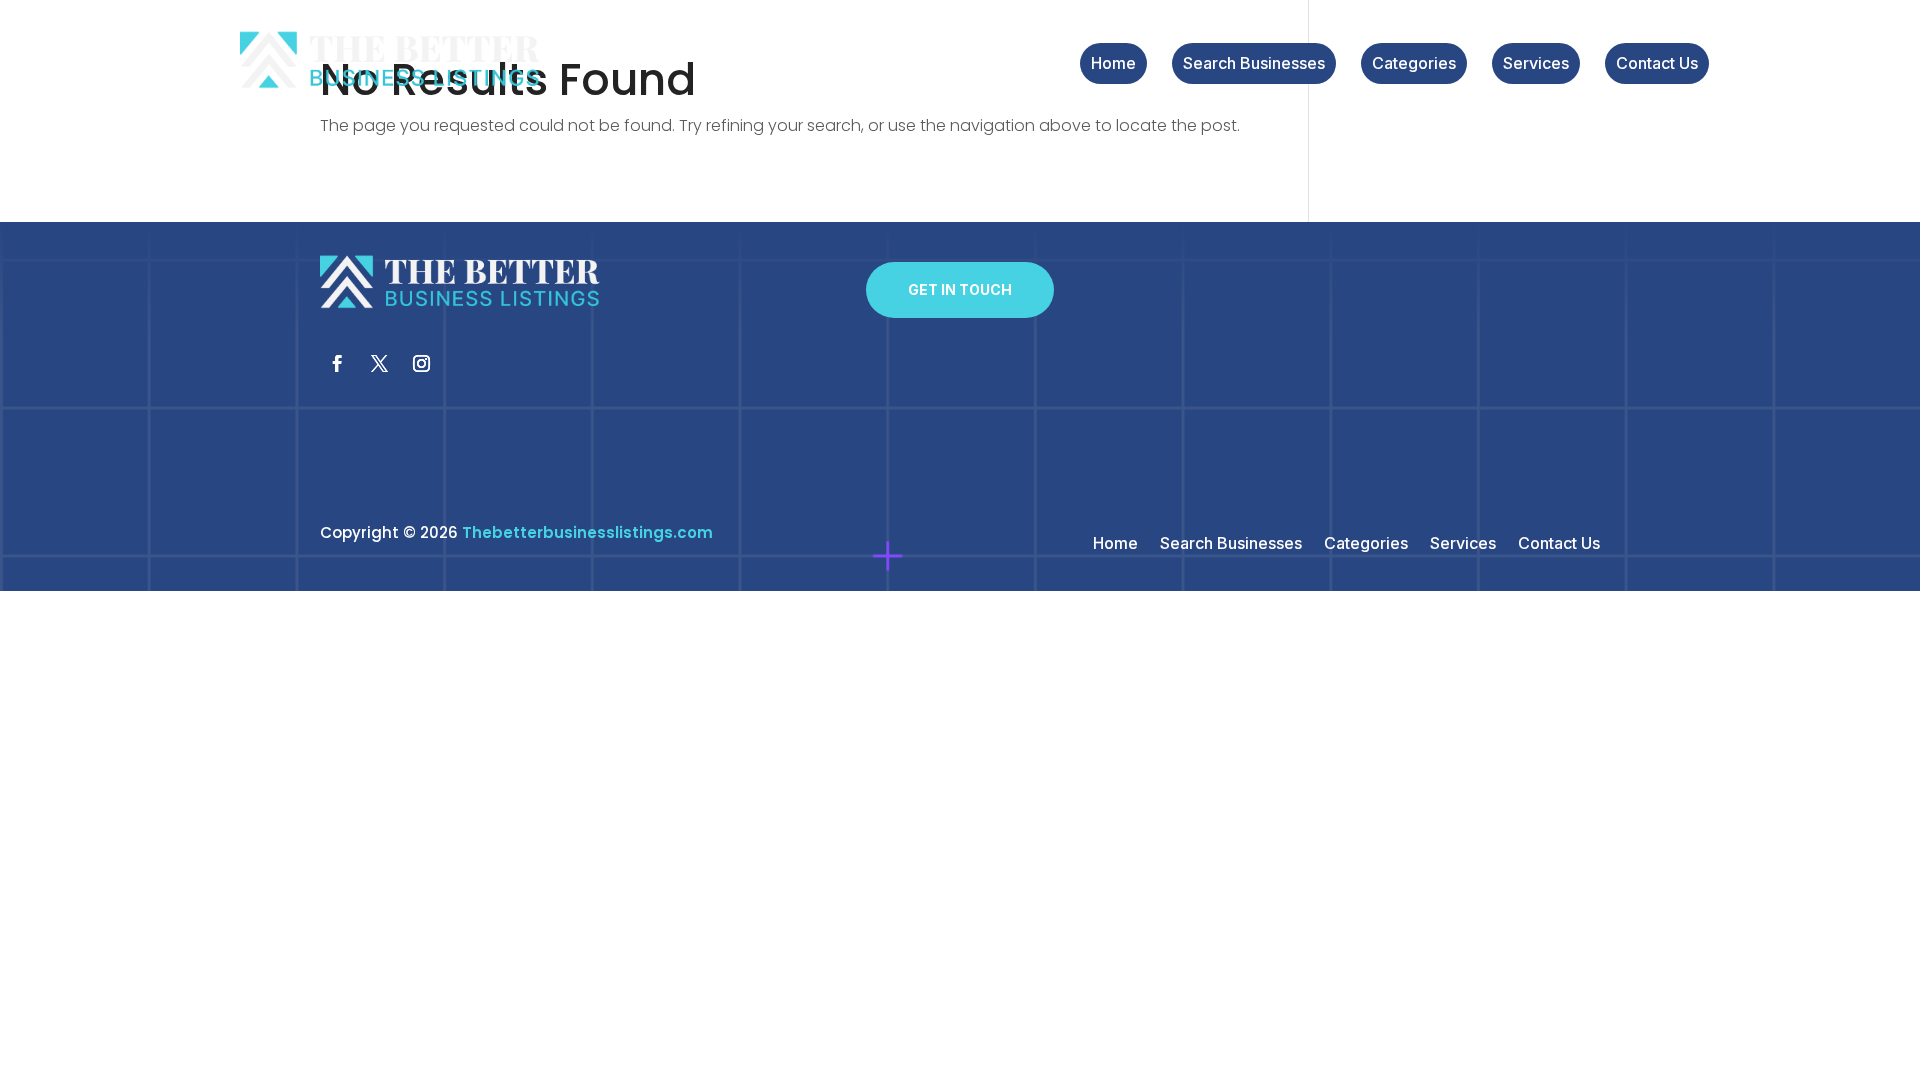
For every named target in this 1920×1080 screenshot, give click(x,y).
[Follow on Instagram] (421, 364)
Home (1113, 64)
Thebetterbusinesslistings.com (587, 532)
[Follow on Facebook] (337, 364)
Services (1536, 64)
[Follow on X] (379, 364)
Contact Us (1657, 64)
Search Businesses (1254, 64)
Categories (1414, 64)
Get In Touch (960, 289)
